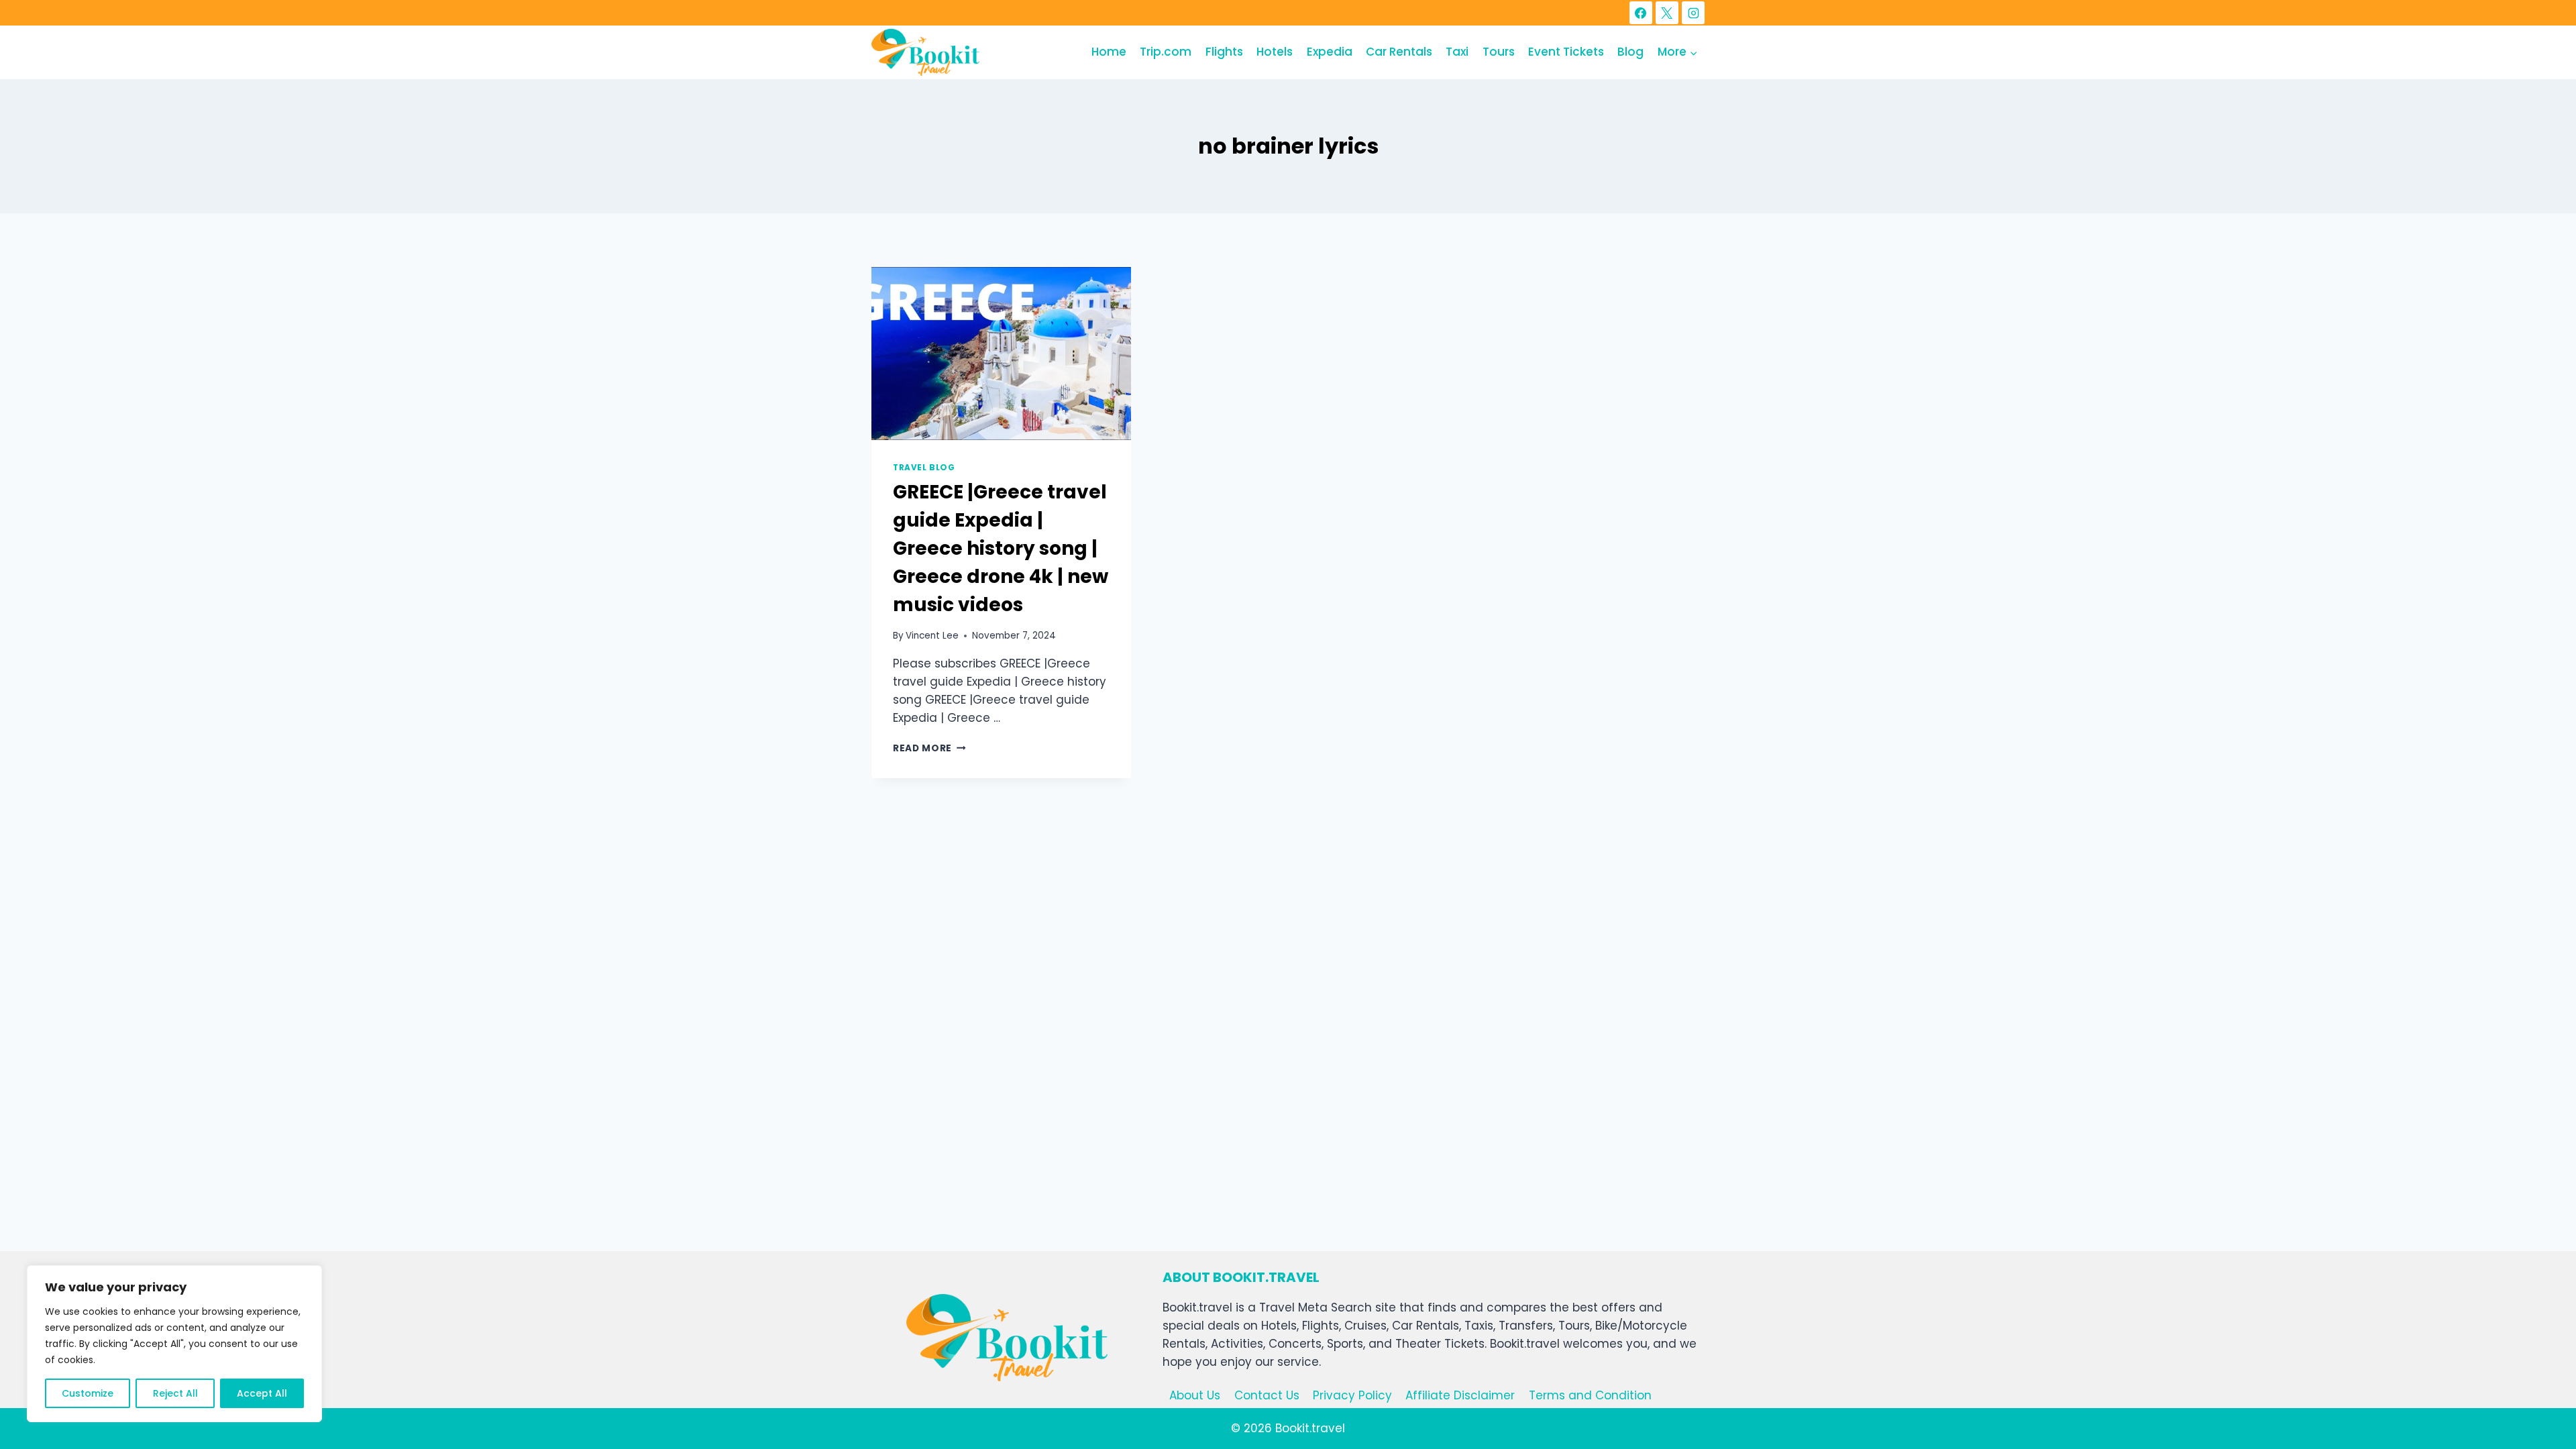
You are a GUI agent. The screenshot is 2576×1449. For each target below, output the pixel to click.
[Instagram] (1693, 13)
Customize (88, 1393)
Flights (1224, 52)
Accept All (262, 1393)
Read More (929, 748)
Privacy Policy (1352, 1395)
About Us (1195, 1395)
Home (1109, 52)
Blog (1630, 52)
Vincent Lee (932, 636)
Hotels (1275, 52)
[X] (1667, 13)
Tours (1499, 52)
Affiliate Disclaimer (1460, 1395)
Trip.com (1166, 52)
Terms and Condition (1590, 1395)
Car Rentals (1399, 52)
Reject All (175, 1393)
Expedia (1330, 52)
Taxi (1457, 52)
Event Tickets (1566, 52)
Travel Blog (924, 468)
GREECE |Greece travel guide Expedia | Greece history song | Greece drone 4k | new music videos (1001, 548)
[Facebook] (1641, 13)
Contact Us (1267, 1395)
